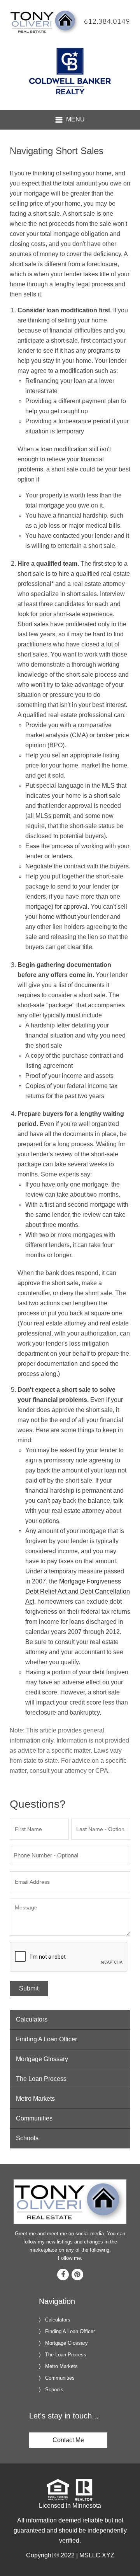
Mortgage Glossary (42, 2059)
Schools (27, 2138)
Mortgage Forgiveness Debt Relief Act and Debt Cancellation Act (78, 1591)
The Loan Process (41, 2079)
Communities (34, 2118)
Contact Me (68, 2440)
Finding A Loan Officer (46, 2039)
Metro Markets (35, 2099)
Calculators (32, 2019)
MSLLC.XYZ (97, 2555)
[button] (70, 120)
